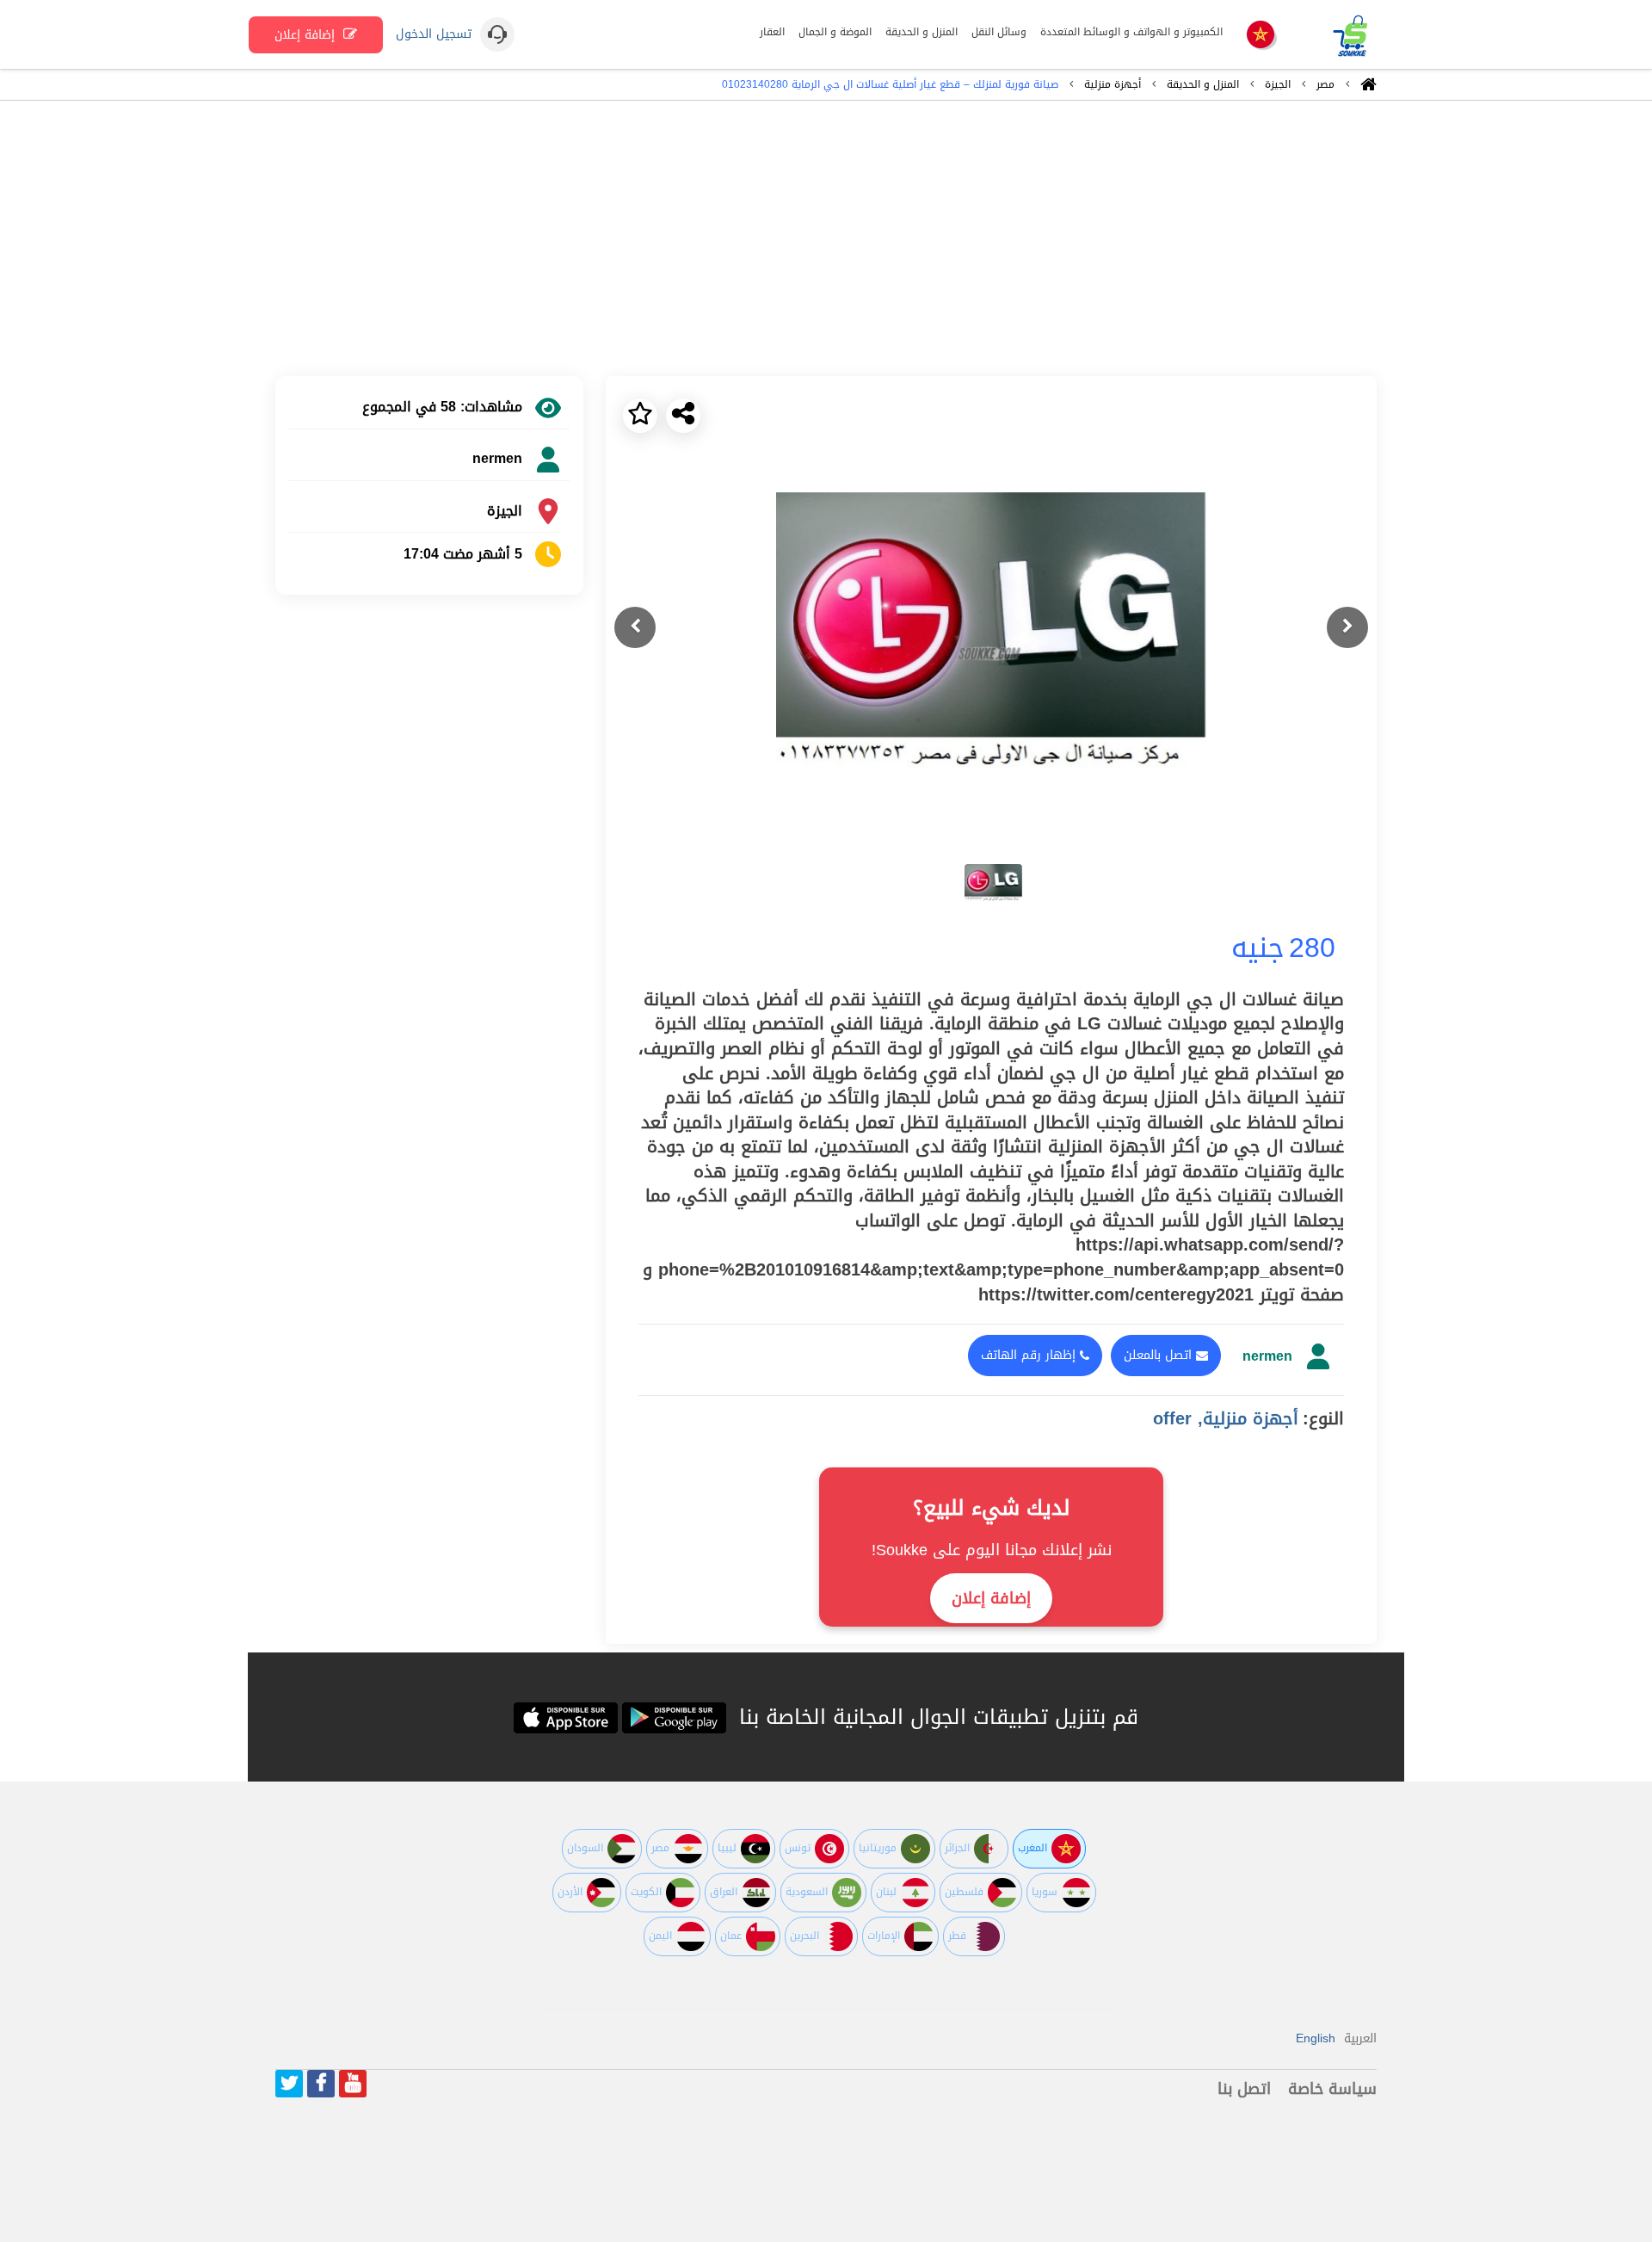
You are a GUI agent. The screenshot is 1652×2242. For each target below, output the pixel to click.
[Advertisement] (826, 238)
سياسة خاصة (1332, 2089)
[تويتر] (289, 2084)
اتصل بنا (1244, 2089)
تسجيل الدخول (434, 34)
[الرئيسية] (1368, 89)
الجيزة (1278, 84)
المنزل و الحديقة (1203, 84)
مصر (1325, 84)
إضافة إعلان (307, 35)
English (1316, 2038)
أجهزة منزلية (1113, 84)
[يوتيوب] (353, 2084)
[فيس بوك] (321, 2084)
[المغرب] (1261, 36)
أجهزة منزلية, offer (1226, 1418)
